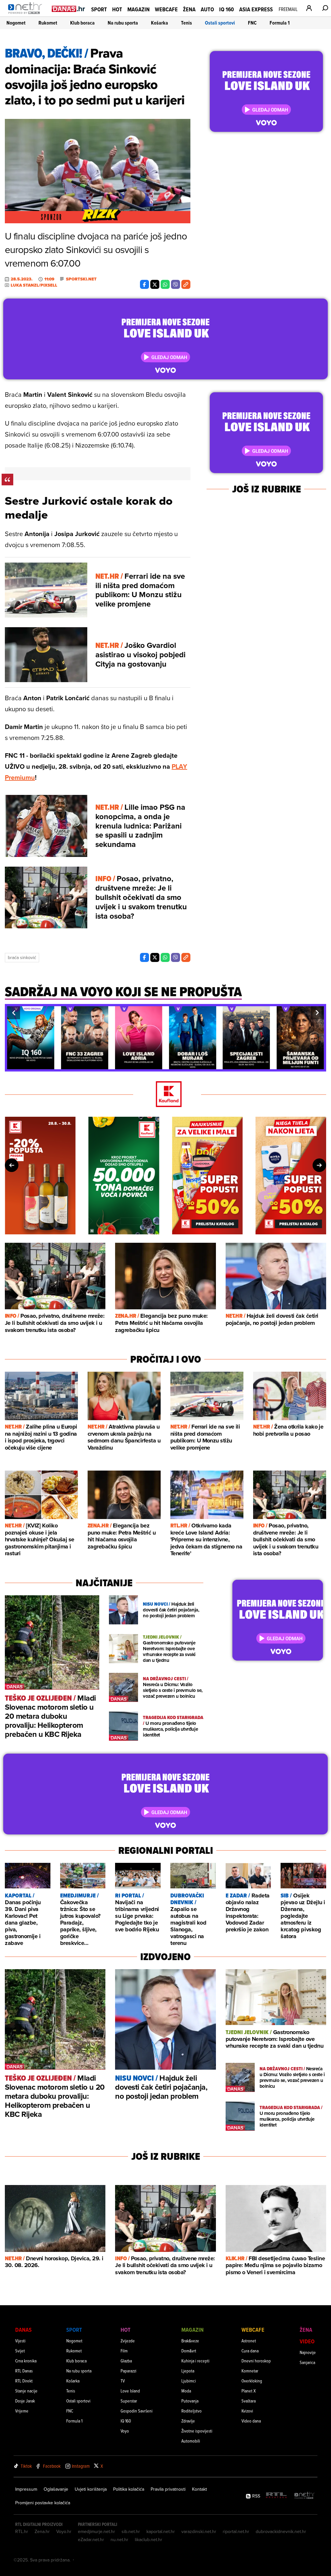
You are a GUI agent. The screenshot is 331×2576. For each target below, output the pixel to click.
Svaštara (249, 2401)
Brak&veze (190, 2341)
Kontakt (199, 2489)
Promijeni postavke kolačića (43, 2503)
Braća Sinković (22, 957)
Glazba (126, 2361)
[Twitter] (155, 284)
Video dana (251, 2421)
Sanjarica (307, 2362)
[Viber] (176, 284)
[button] (14, 1013)
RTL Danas (24, 2371)
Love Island (130, 2391)
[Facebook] (144, 284)
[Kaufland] (165, 1095)
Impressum (26, 2489)
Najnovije (308, 2352)
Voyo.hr (64, 2531)
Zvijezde (128, 2341)
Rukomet (48, 23)
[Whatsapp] (165, 284)
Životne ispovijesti (197, 2431)
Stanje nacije (26, 2391)
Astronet (249, 2341)
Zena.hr (42, 2531)
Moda (186, 2391)
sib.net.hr (131, 2531)
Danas (23, 2330)
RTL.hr (22, 2531)
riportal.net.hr (236, 2531)
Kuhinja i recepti (195, 2361)
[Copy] (186, 284)
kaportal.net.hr (161, 2531)
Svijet (20, 2351)
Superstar (129, 2401)
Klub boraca (82, 23)
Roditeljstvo (192, 2411)
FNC (252, 23)
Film (124, 2351)
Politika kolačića (129, 2489)
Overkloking (252, 2381)
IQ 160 (227, 9)
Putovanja (190, 2401)
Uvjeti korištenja (91, 2489)
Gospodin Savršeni (137, 2411)
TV (123, 2381)
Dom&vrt (189, 2351)
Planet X (249, 2391)
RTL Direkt (24, 2381)
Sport (99, 9)
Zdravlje (188, 2421)
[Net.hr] (304, 2496)
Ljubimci (189, 2381)
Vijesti (20, 2341)
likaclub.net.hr (149, 2539)
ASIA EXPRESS (256, 9)
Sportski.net (81, 279)
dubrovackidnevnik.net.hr (281, 2531)
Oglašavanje (56, 2489)
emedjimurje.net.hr (96, 2531)
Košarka (160, 23)
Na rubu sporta (123, 23)
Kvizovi (247, 2411)
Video (307, 2341)
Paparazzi (128, 2371)
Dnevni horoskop (256, 2361)
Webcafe (166, 9)
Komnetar (250, 2371)
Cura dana (250, 2351)
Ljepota (188, 2371)
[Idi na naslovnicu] (27, 15)
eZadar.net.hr (91, 2539)
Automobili (191, 2441)
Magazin (139, 9)
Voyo (125, 2431)
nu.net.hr (119, 2539)
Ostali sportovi (220, 23)
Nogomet (16, 23)
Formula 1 (280, 23)
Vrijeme (22, 2411)
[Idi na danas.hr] (69, 9)
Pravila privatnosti (168, 2489)
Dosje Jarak (25, 2401)
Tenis (187, 23)
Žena (189, 9)
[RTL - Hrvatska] (276, 2496)
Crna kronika (26, 2361)
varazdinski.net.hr (199, 2531)
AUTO (207, 9)
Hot (117, 9)
